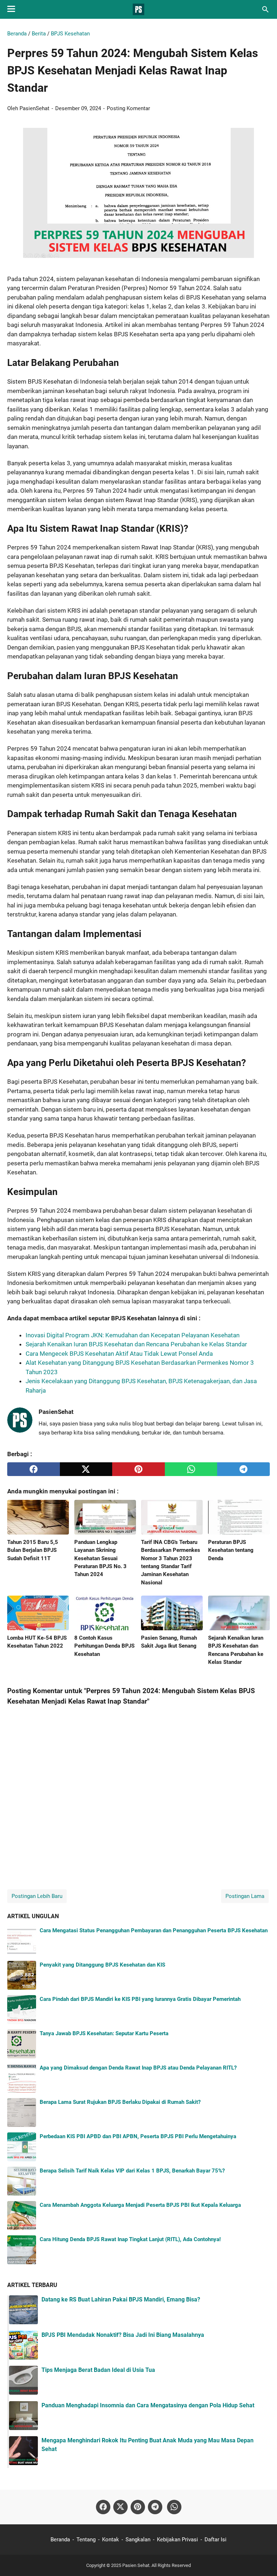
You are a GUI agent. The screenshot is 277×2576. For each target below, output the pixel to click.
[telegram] (243, 1469)
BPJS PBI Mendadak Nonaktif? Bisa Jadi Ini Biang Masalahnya (123, 2335)
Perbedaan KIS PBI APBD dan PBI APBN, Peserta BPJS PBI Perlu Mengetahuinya (138, 2136)
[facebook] (34, 1469)
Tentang (86, 2540)
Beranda (60, 2540)
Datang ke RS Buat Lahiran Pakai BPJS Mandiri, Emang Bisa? (121, 2299)
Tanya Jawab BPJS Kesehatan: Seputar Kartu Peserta (104, 2033)
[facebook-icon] (103, 2507)
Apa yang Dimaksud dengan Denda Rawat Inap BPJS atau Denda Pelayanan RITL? (138, 2068)
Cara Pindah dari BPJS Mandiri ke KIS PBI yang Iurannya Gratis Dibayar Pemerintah (140, 1999)
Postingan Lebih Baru (37, 1896)
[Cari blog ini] (265, 9)
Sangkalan (138, 2540)
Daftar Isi (216, 2540)
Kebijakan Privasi (177, 2540)
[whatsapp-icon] (174, 2507)
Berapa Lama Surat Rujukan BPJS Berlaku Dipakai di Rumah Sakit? (120, 2102)
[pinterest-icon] (138, 2507)
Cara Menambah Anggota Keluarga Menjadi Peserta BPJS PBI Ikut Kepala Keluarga (140, 2205)
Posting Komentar (128, 108)
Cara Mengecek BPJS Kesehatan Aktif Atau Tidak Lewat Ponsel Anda (119, 1354)
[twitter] (86, 1469)
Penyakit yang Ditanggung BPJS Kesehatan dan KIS (102, 1965)
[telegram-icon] (155, 2507)
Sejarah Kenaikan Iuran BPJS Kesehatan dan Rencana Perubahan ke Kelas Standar (136, 1344)
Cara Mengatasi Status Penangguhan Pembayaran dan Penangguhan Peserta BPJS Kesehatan (154, 1930)
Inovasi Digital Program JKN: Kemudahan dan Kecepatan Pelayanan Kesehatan (133, 1335)
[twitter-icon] (120, 2507)
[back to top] (263, 2560)
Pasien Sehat (136, 2565)
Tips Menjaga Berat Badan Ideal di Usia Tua (98, 2370)
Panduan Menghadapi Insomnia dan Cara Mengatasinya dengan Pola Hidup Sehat (148, 2405)
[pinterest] (138, 1469)
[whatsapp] (191, 1469)
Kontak (111, 2540)
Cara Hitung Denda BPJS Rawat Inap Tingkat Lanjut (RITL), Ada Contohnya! (130, 2239)
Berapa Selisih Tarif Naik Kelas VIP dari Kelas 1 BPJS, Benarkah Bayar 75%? (132, 2171)
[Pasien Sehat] (138, 9)
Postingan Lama (245, 1896)
